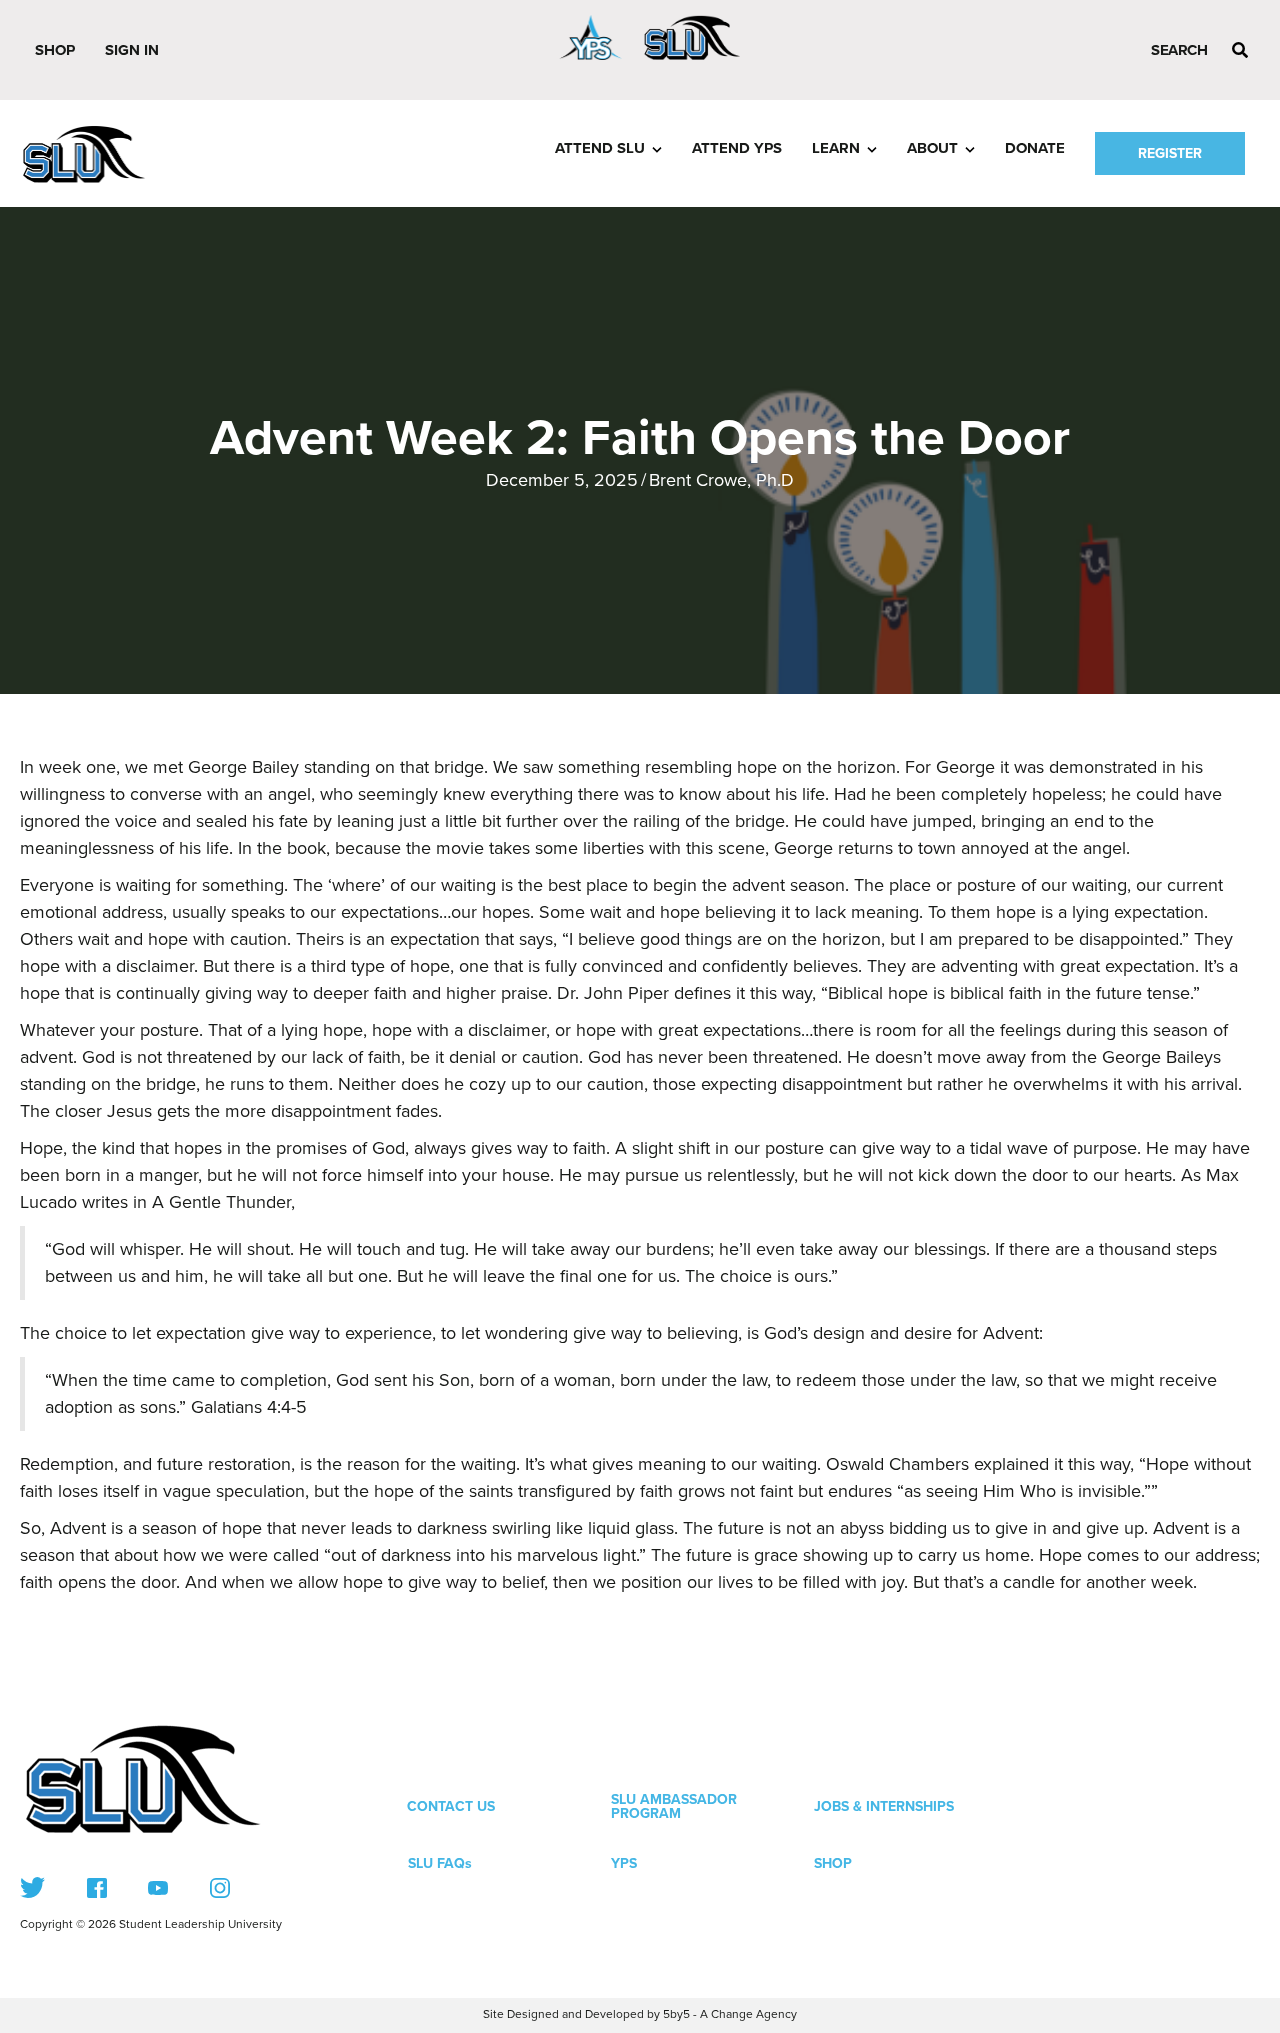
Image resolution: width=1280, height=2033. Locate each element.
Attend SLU (600, 148)
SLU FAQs (440, 1863)
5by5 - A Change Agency (730, 2014)
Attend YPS (737, 148)
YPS (624, 1863)
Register (1170, 153)
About (932, 148)
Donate (1035, 148)
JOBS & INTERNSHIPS (884, 1806)
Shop (55, 50)
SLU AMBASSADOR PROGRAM (674, 1806)
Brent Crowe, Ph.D (721, 480)
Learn (836, 148)
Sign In (132, 50)
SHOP (833, 1863)
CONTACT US (451, 1806)
